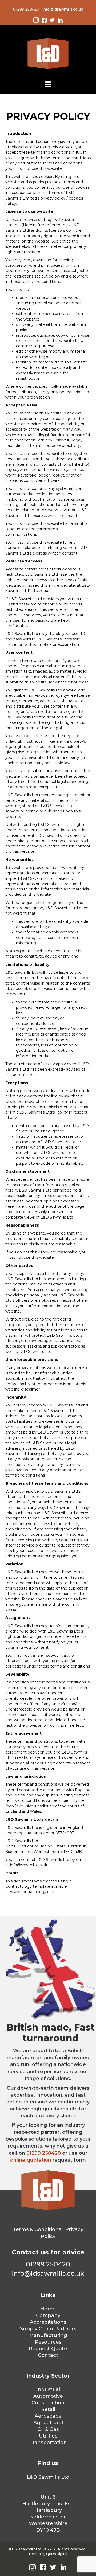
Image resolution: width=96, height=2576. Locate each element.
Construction (48, 2403)
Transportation (48, 2443)
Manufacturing (48, 2335)
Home (48, 2309)
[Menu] (48, 84)
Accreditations (48, 2322)
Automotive (48, 2396)
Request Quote (48, 2349)
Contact (48, 2355)
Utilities (48, 2436)
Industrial (48, 2389)
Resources (48, 2342)
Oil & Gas (48, 2429)
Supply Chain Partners (48, 2329)
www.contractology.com (33, 1892)
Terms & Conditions (37, 2229)
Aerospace (48, 2416)
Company (48, 2315)
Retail (48, 2409)
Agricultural (48, 2423)
